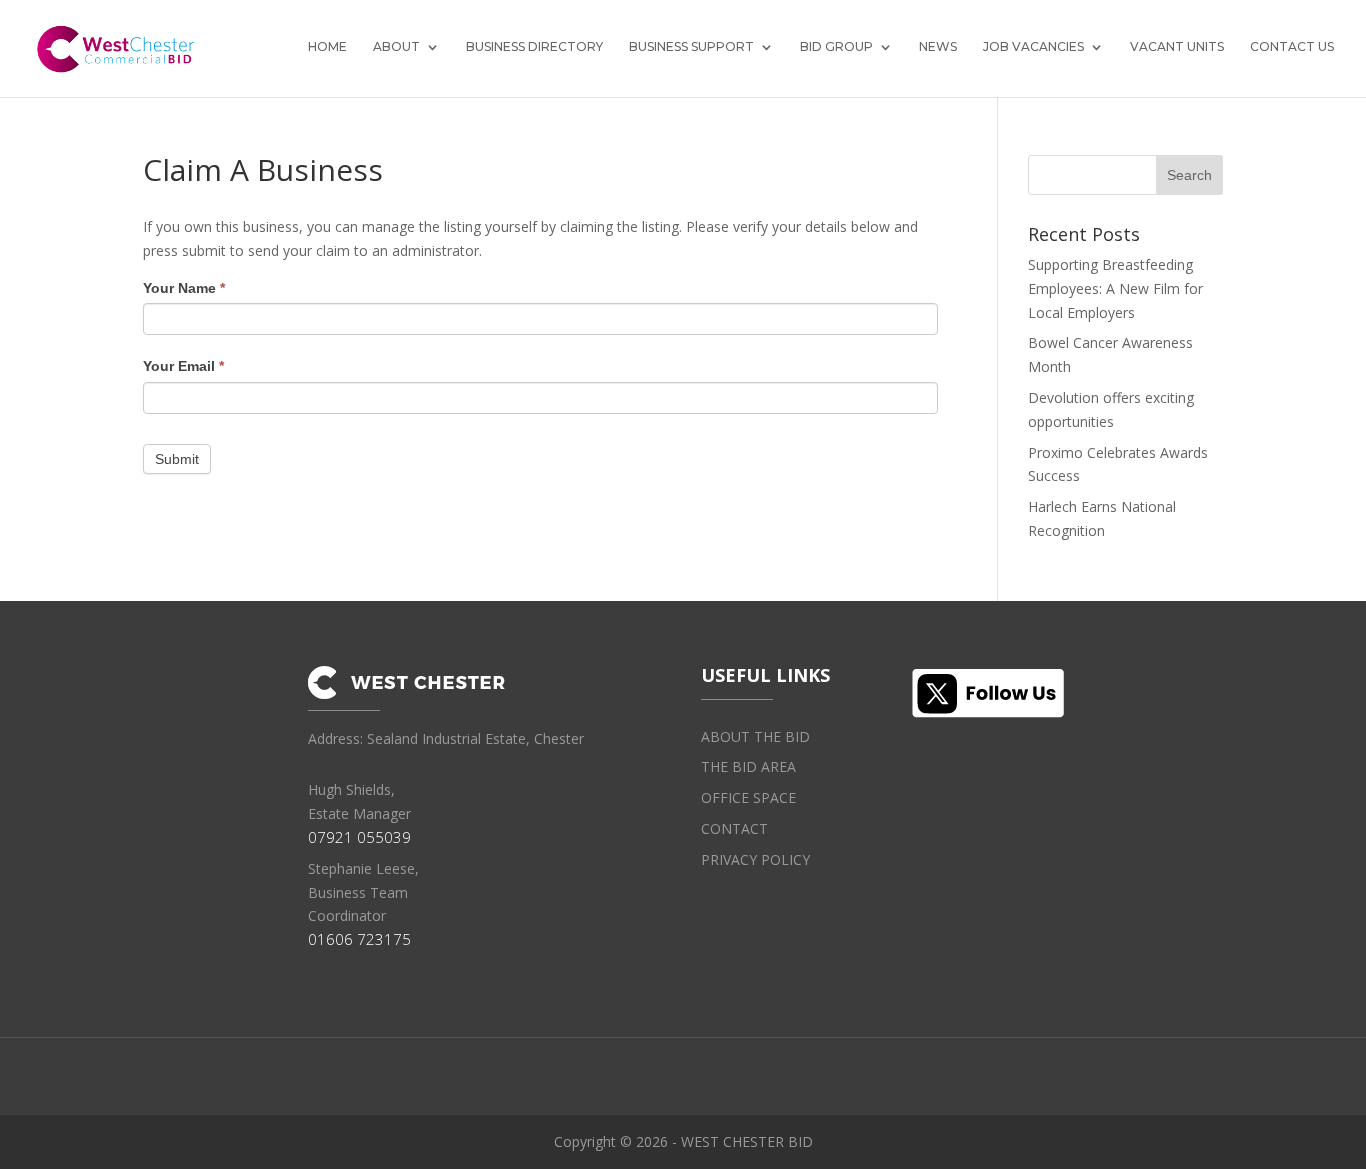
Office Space (748, 797)
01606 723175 (359, 939)
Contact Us (1292, 47)
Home (327, 47)
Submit (177, 459)
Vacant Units (1177, 47)
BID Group (836, 47)
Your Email (183, 366)
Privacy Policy (755, 859)
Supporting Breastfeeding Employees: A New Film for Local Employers (1115, 288)
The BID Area (748, 766)
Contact (734, 828)
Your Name (184, 288)
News (938, 47)
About (396, 47)
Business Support (691, 47)
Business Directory (534, 47)
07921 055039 (359, 837)
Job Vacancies (1033, 47)
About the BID (755, 736)
